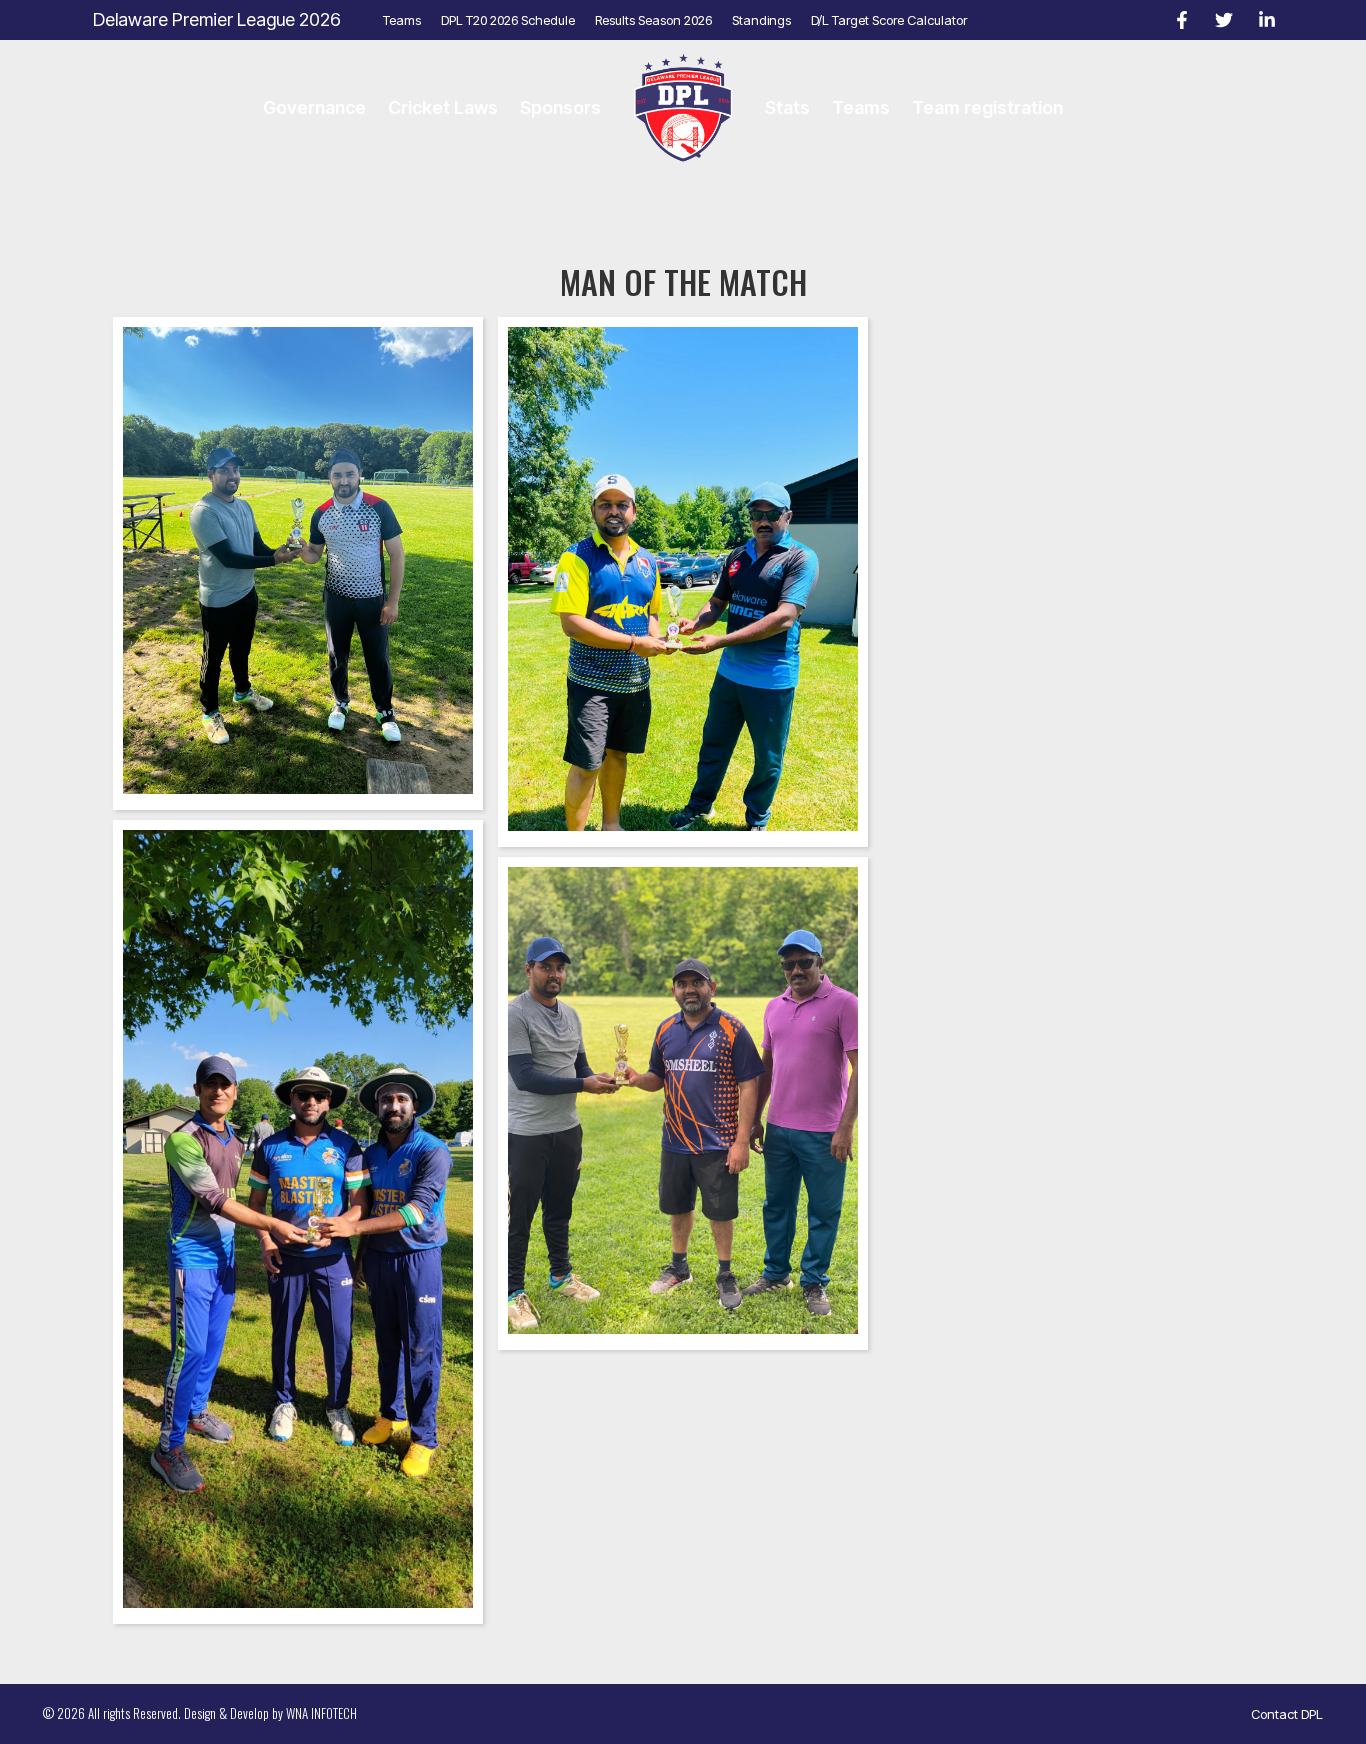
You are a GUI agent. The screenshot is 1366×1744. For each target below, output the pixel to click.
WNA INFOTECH (321, 1713)
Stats (787, 107)
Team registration (987, 107)
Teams (402, 20)
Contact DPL (1287, 1714)
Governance (314, 107)
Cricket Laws (443, 107)
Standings (761, 20)
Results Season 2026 (653, 20)
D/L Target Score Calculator (889, 20)
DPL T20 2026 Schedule (508, 20)
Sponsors (560, 107)
